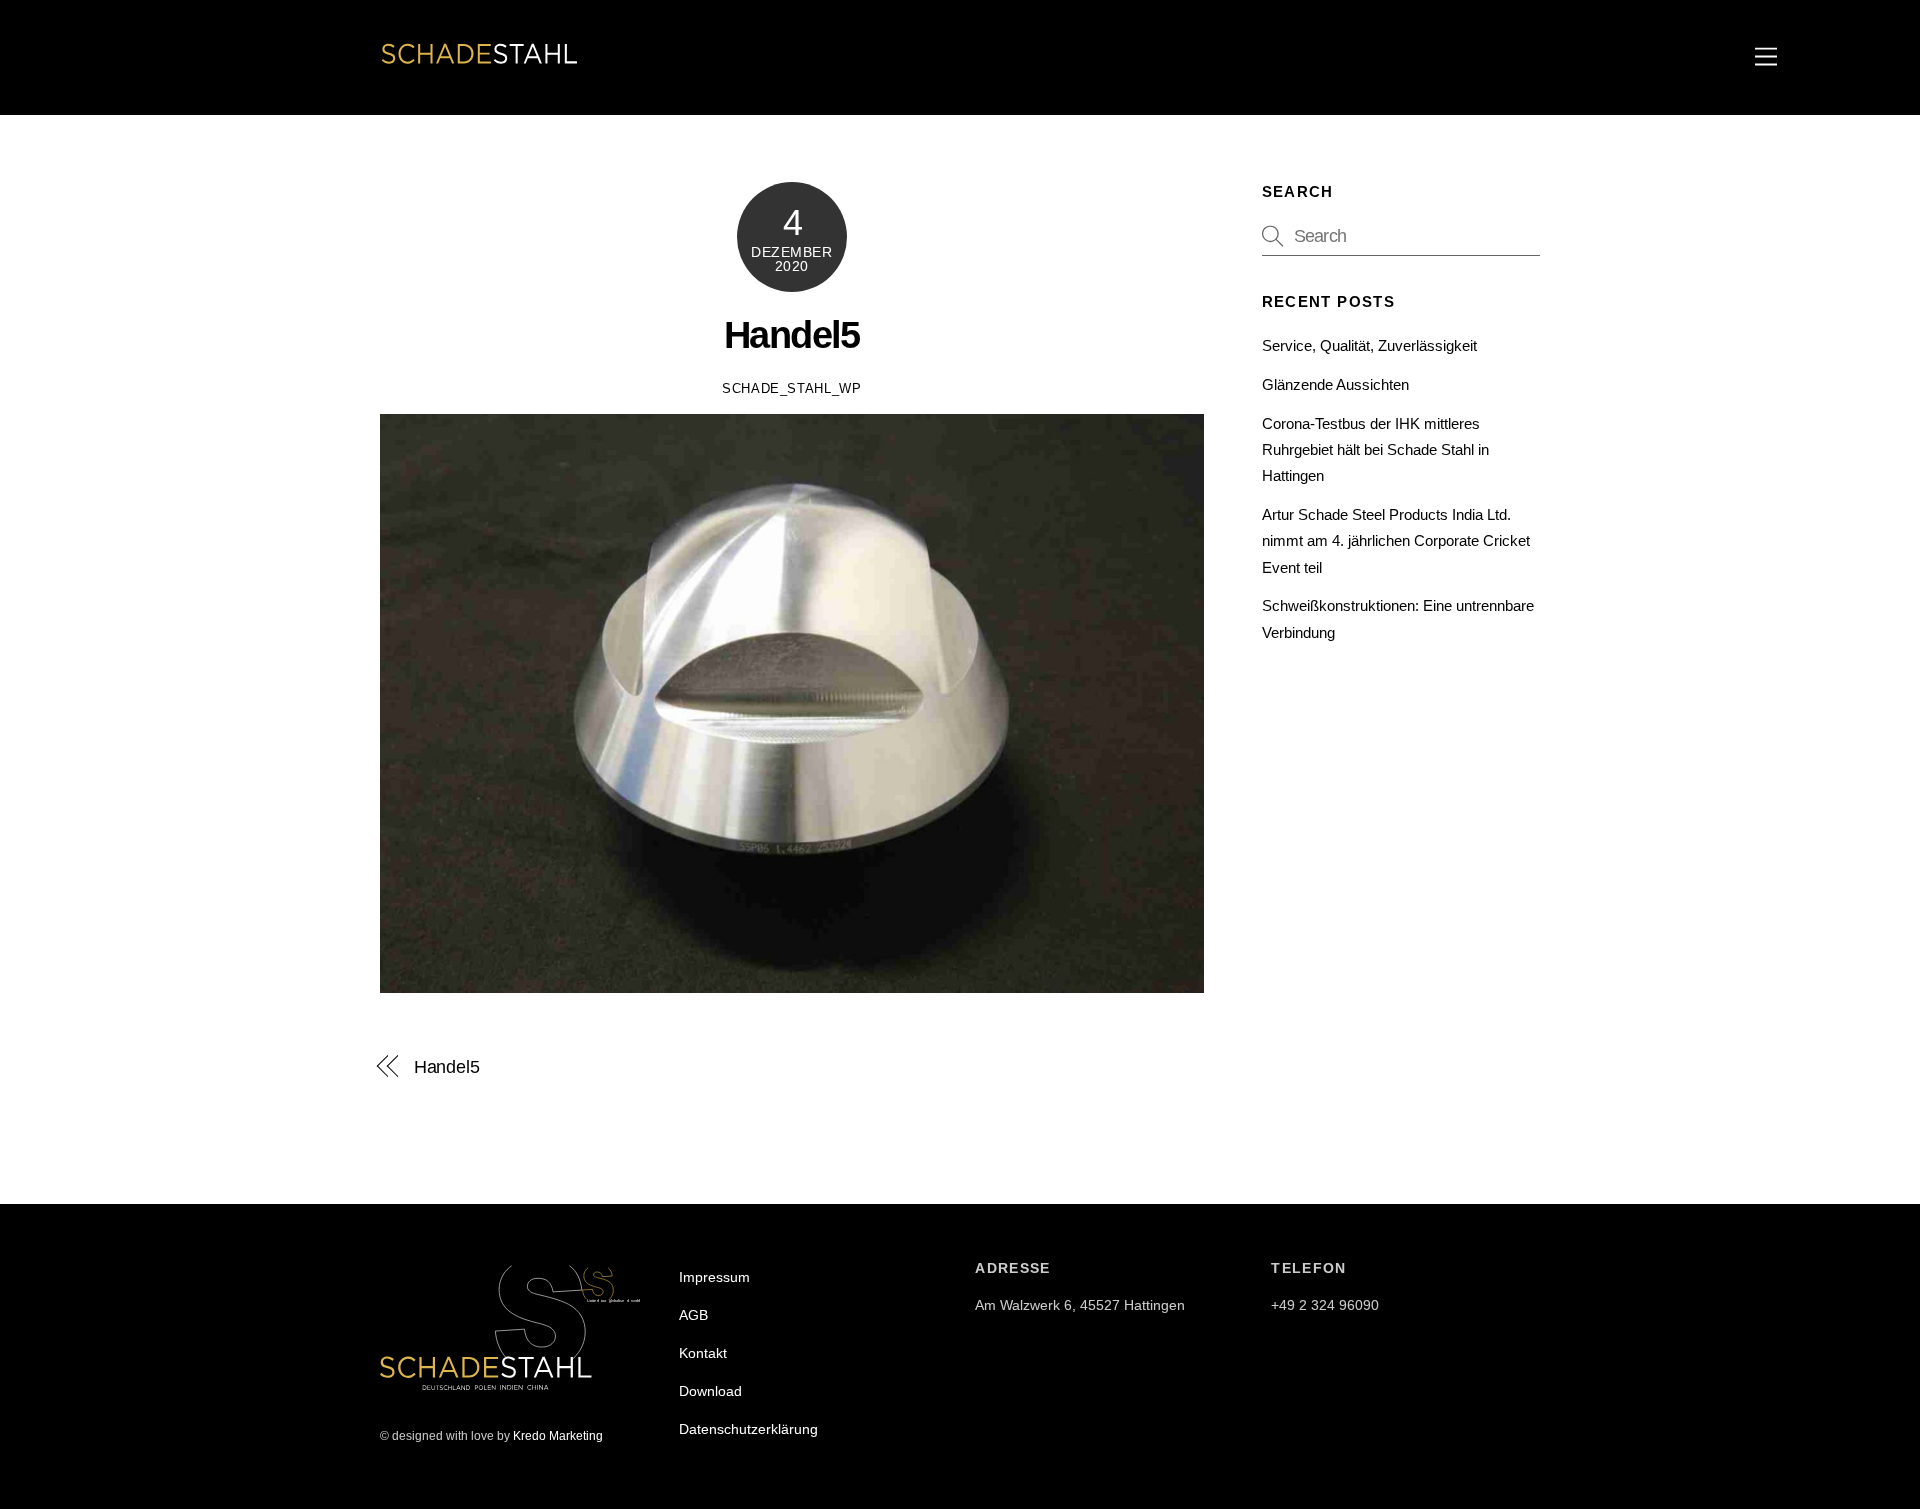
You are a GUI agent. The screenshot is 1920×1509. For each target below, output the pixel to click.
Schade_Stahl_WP (792, 388)
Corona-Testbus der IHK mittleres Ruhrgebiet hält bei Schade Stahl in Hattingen (1375, 450)
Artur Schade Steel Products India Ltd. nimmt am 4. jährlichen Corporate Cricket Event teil (1396, 541)
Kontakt (703, 1353)
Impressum (714, 1277)
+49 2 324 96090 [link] (1325, 1305)
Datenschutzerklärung (748, 1429)
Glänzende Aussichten (1335, 384)
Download (710, 1391)
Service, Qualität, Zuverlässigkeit (1369, 345)
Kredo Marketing (558, 1436)
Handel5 (792, 334)
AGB (693, 1315)
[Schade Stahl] (480, 66)
